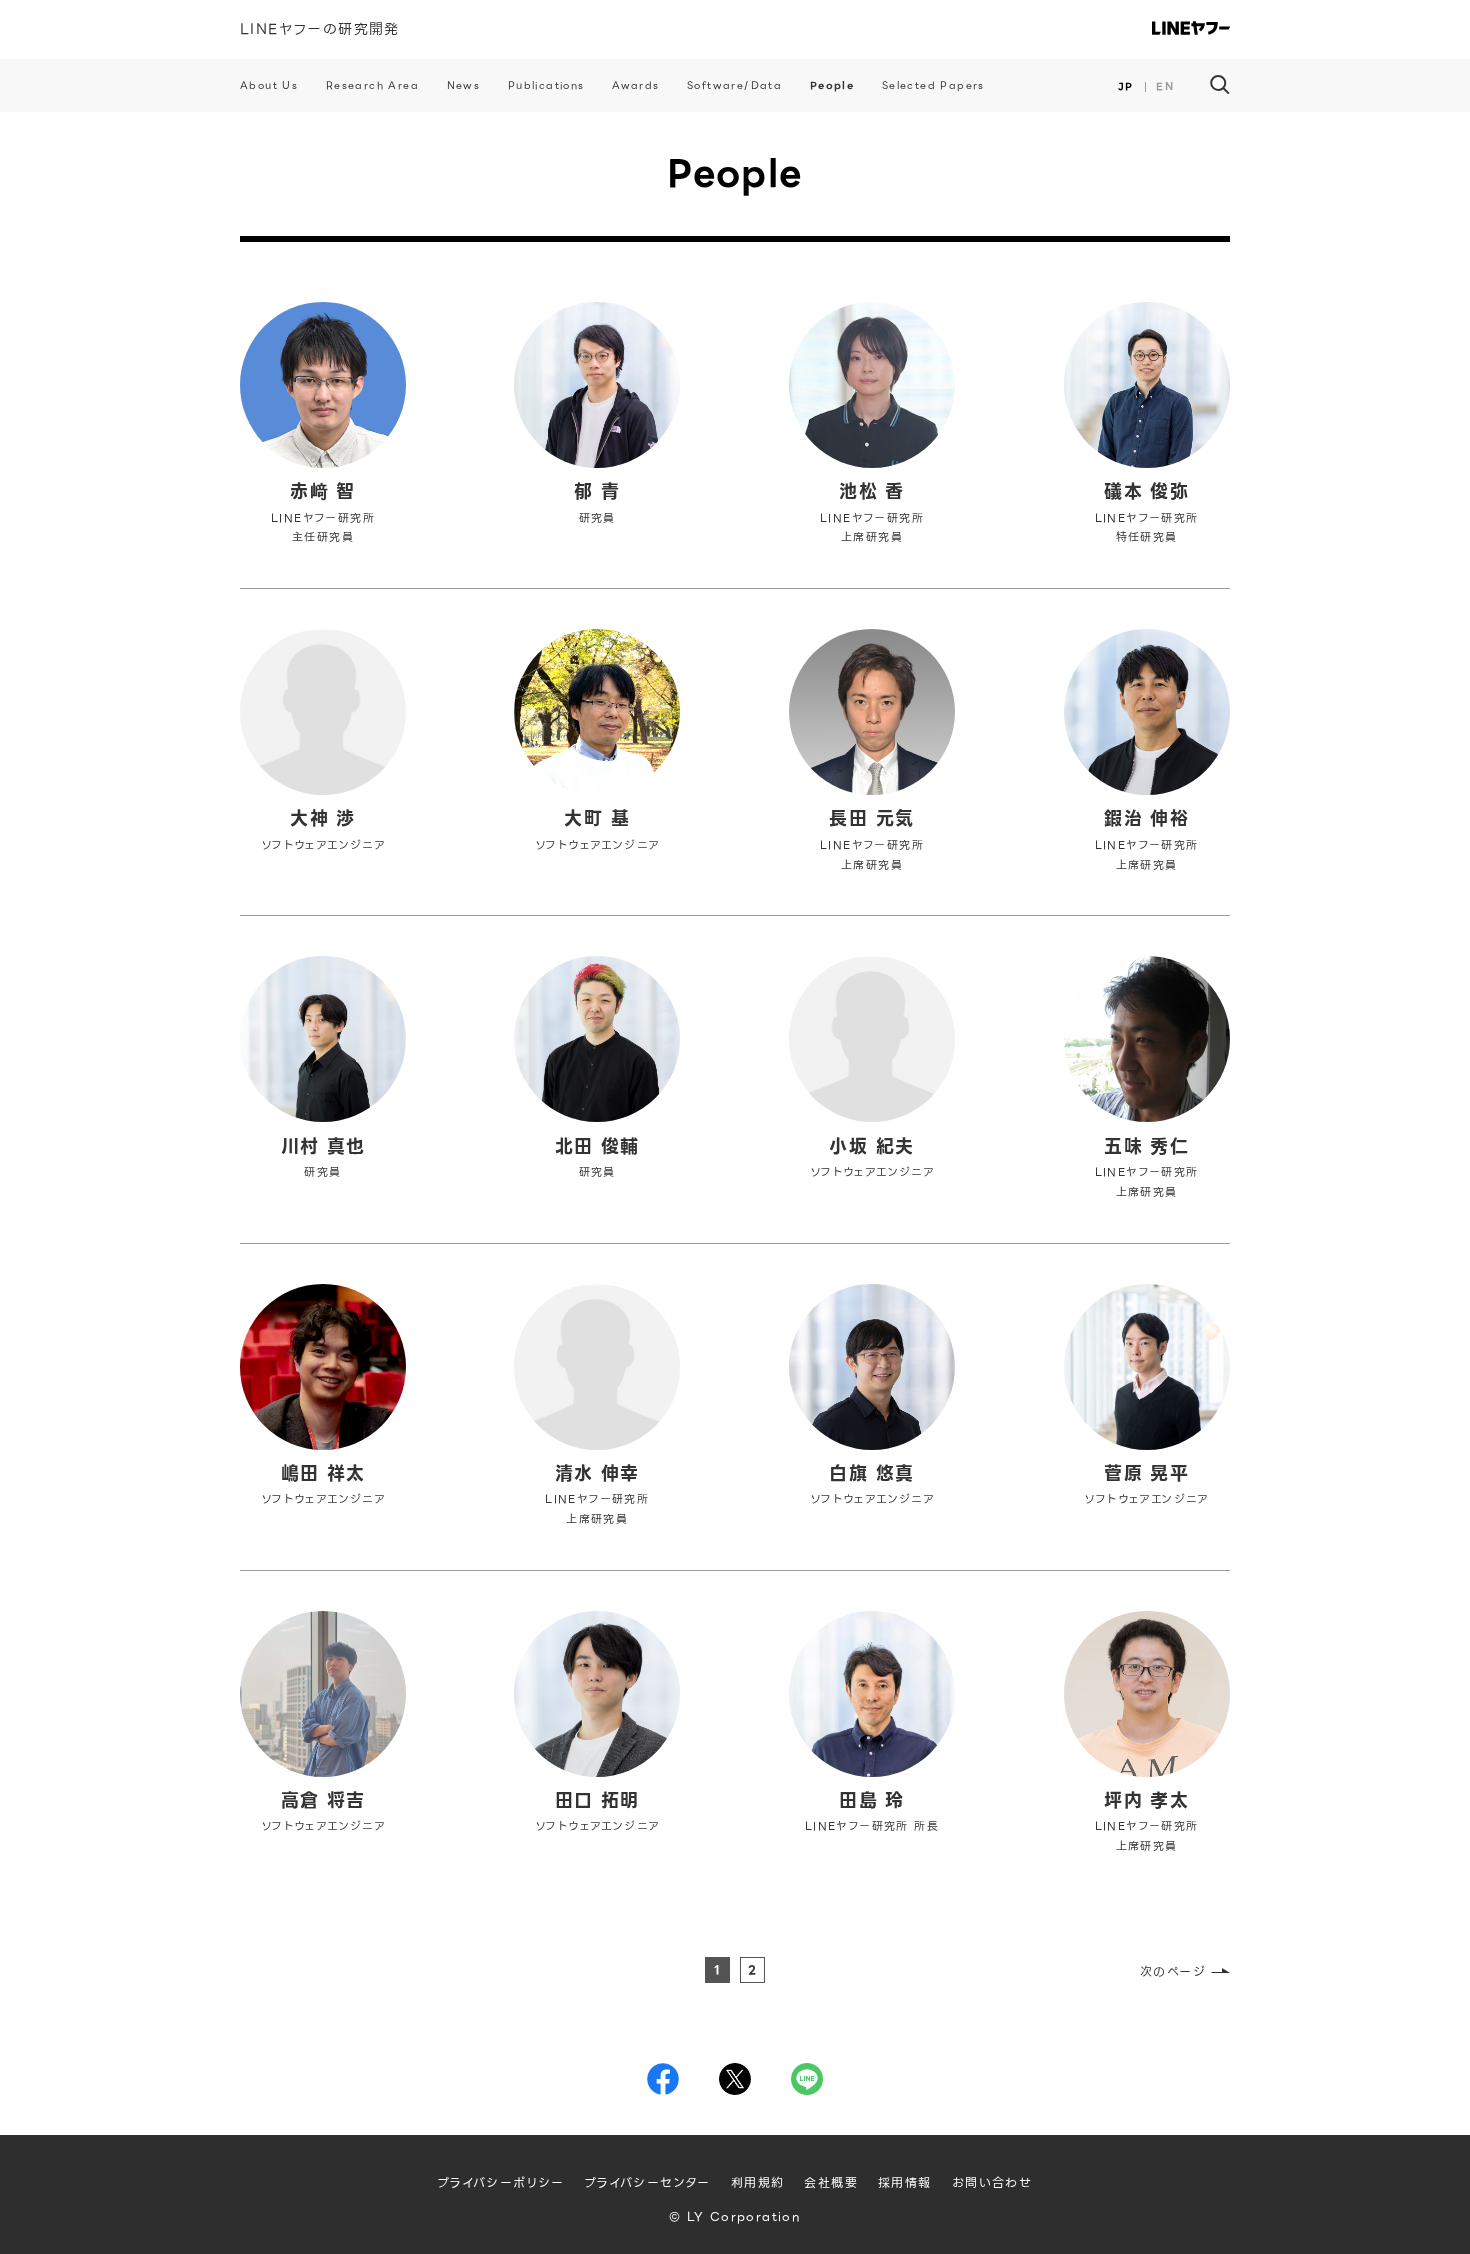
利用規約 (758, 2182)
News (464, 85)
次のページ (1173, 1971)
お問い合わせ (992, 2182)
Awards (635, 85)
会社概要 (831, 2182)
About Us (269, 85)
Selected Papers (933, 85)
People (832, 85)
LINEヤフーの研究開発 (320, 29)
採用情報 (905, 2182)
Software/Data (734, 85)
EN (1165, 86)
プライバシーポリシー (501, 2182)
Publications (546, 85)
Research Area (372, 85)
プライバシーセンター (648, 2182)
